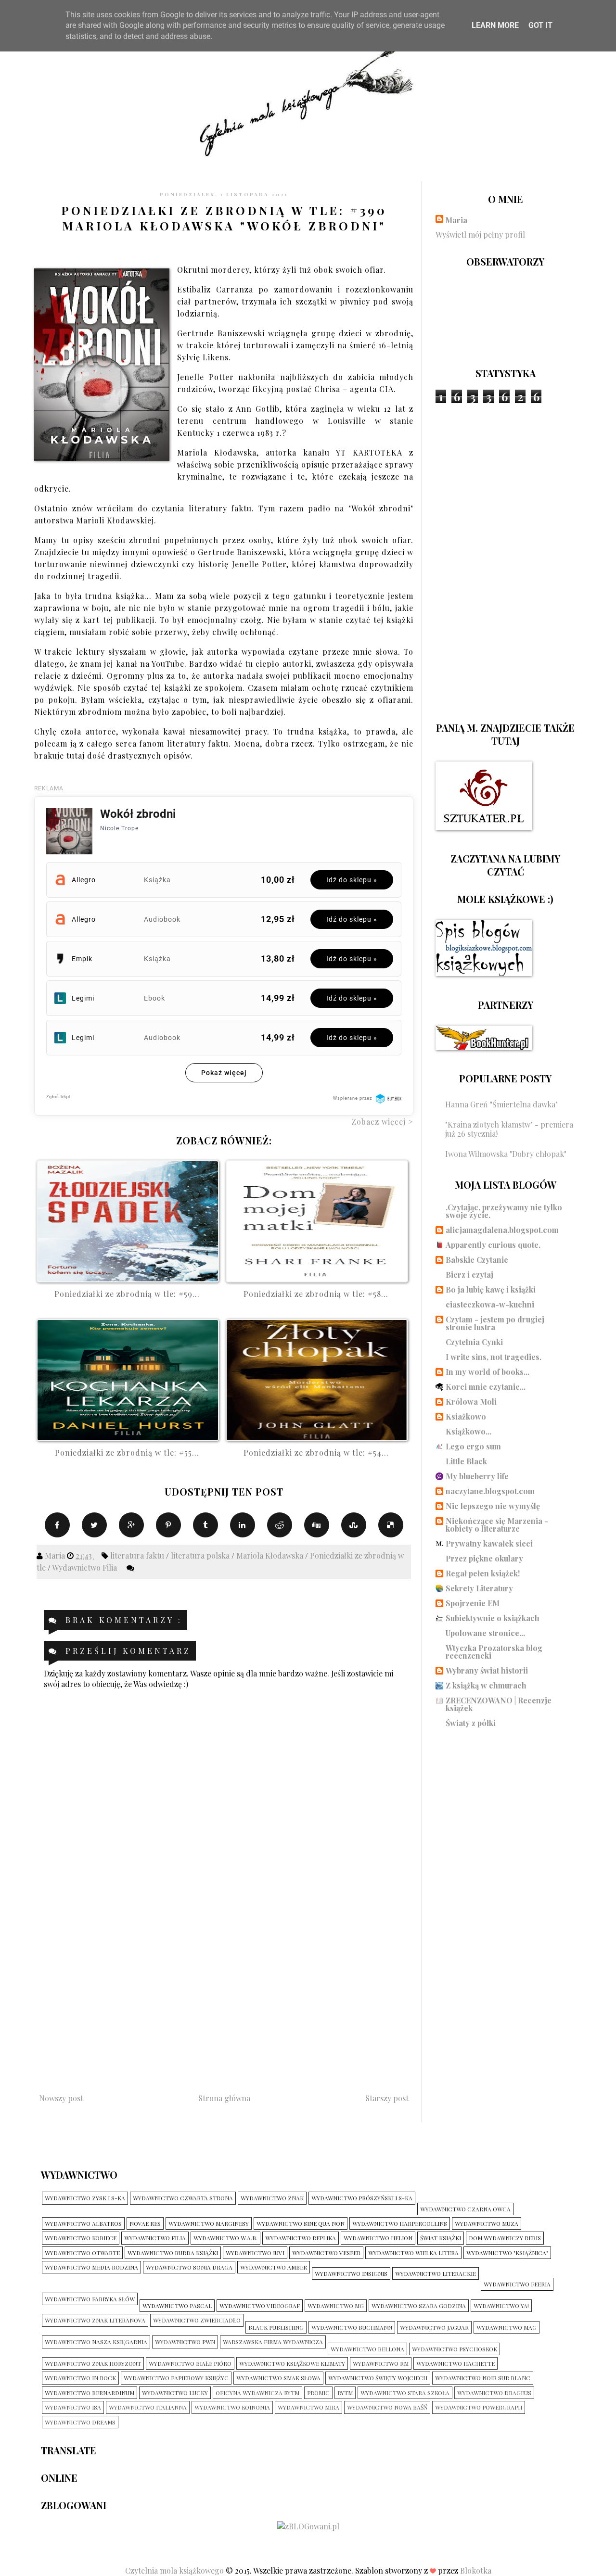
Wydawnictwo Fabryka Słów (90, 2299)
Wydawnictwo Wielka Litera (413, 2253)
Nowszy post (61, 2098)
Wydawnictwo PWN (185, 2342)
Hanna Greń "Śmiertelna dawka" (501, 1104)
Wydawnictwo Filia (85, 1567)
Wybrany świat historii (487, 1670)
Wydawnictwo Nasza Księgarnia (96, 2342)
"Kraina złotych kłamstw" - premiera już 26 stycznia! (509, 1129)
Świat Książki (441, 2238)
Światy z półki (471, 1723)
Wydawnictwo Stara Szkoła (405, 2393)
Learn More (495, 25)
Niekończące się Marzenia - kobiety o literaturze (497, 1525)
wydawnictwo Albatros (83, 2223)
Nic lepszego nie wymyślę (493, 1506)
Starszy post (387, 2098)
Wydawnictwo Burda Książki (173, 2253)
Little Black (466, 1461)
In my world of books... (488, 1372)
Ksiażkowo (466, 1416)
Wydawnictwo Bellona (367, 2349)
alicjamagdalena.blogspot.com (502, 1230)
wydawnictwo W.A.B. (225, 2238)
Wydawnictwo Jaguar (434, 2327)
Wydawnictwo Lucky (175, 2393)
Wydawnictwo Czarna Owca (465, 2209)
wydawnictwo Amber (274, 2267)
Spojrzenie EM (473, 1603)
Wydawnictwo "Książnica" (507, 2253)
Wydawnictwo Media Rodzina (91, 2267)
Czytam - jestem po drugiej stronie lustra (495, 1323)
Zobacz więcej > (382, 1122)
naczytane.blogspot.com (490, 1491)
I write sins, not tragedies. (494, 1357)
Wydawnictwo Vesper (326, 2253)
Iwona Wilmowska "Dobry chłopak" (506, 1154)
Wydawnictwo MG (336, 2306)
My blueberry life (477, 1476)
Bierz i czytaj (469, 1275)
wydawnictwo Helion (378, 2238)
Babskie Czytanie (477, 1260)
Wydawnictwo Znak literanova (95, 2320)
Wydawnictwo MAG (507, 2327)
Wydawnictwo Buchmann (352, 2327)
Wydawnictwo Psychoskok (455, 2349)
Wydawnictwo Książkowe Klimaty (292, 2363)
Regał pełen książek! (483, 1573)
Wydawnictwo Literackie (436, 2273)
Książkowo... (468, 1431)
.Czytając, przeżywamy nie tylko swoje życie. (504, 1211)
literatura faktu (138, 1555)
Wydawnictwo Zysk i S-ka (85, 2198)
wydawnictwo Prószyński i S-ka (362, 2198)
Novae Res (145, 2223)
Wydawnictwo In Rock (80, 2378)
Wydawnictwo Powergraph (479, 2407)
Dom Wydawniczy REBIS (505, 2238)
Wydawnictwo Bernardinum (90, 2393)
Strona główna (224, 2098)
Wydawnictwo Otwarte (82, 2253)
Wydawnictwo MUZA (487, 2223)
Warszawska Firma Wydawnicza (273, 2342)
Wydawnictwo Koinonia (232, 2407)
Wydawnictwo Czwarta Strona (183, 2198)
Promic (318, 2393)
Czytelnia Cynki (474, 1342)
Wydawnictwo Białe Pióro (190, 2363)
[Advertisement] (224, 1997)
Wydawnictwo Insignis (351, 2273)
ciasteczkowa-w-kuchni (490, 1304)
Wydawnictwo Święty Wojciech (378, 2378)
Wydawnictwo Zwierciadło (197, 2320)
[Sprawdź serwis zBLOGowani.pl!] (308, 2526)
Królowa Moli (471, 1402)
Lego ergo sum (473, 1446)
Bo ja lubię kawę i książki (491, 1289)
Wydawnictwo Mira (308, 2407)
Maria (456, 220)
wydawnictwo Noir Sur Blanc (483, 2378)
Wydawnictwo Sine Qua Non (301, 2223)
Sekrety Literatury (479, 1588)
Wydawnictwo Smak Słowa (278, 2378)
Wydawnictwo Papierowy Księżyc (176, 2378)
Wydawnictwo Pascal (177, 2306)
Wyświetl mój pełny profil (480, 235)
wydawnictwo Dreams (80, 2422)
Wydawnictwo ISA (73, 2407)
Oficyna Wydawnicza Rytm (257, 2393)
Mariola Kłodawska (271, 1555)
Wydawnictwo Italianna (148, 2407)
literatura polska (201, 1555)
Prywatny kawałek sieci (489, 1543)
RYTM (345, 2393)
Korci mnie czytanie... (486, 1387)
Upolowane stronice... (485, 1633)
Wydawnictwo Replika (301, 2238)
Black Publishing (276, 2327)
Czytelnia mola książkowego (175, 2570)
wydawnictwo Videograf (260, 2306)
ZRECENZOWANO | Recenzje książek (499, 1704)
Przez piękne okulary (484, 1558)
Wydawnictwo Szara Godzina (419, 2306)
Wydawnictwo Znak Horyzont (93, 2363)
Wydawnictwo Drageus (494, 2393)
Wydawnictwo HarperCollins (400, 2223)
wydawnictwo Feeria (517, 2284)
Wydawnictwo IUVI (255, 2253)
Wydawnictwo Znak (272, 2198)
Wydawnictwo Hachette (456, 2363)
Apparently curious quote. (493, 1245)
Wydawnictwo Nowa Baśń (387, 2407)
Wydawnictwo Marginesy (209, 2223)
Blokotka (476, 2570)
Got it (540, 25)
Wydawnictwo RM (381, 2363)
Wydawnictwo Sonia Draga (189, 2267)
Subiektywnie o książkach (493, 1618)
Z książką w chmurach (486, 1685)
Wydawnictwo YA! (501, 2306)
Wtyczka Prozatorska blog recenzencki (494, 1652)
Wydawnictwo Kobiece (81, 2238)
